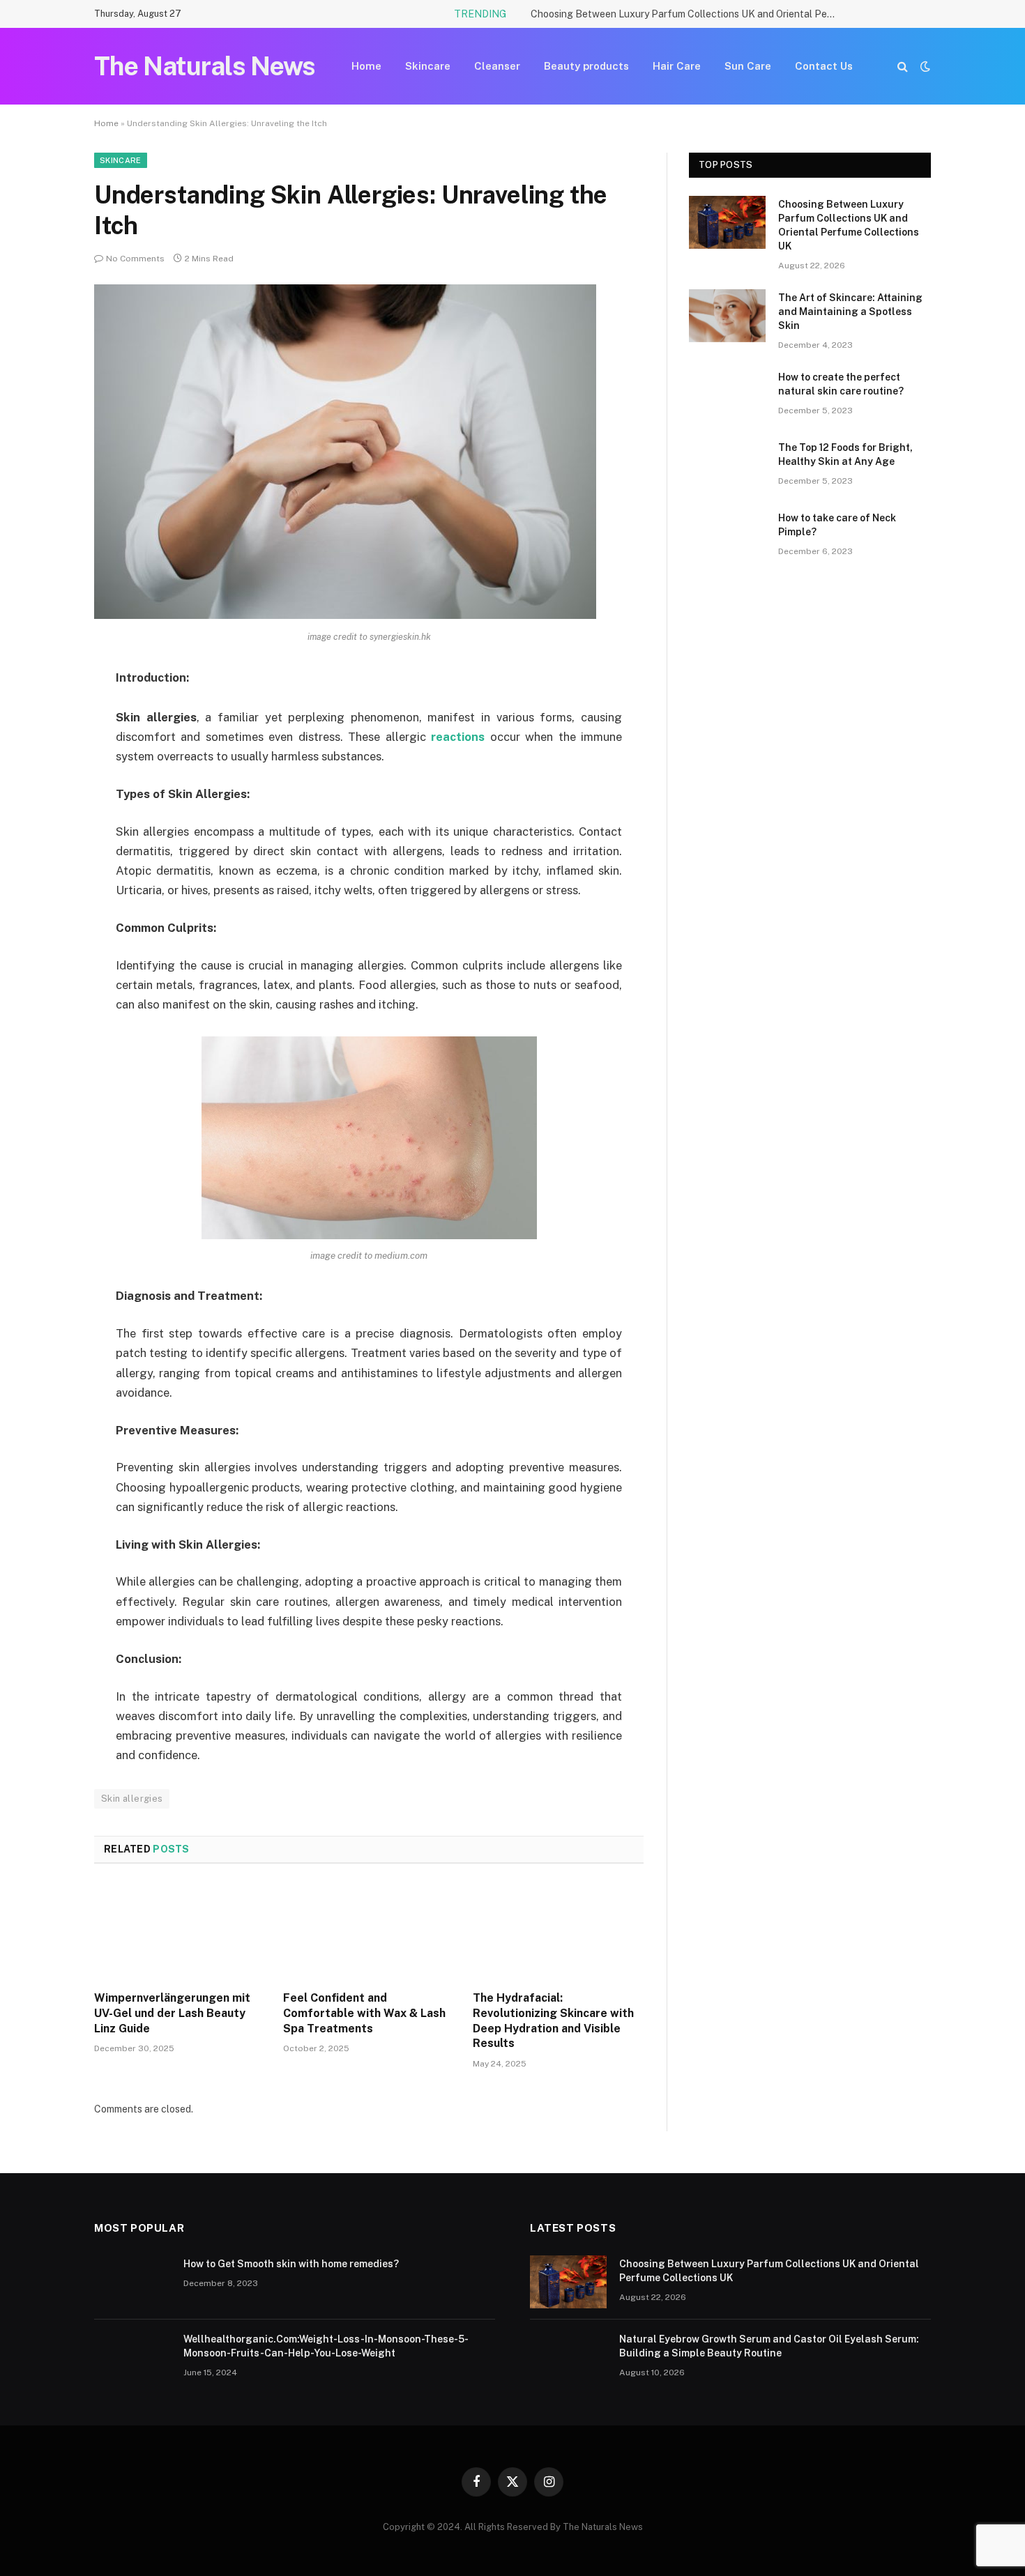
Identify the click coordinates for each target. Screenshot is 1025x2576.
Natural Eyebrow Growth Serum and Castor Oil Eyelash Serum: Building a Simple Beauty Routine (769, 2346)
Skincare (428, 66)
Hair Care (677, 66)
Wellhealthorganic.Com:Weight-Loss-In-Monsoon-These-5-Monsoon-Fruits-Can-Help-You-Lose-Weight (326, 2346)
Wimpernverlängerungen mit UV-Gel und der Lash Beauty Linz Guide (172, 2013)
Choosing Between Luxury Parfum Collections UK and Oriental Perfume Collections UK (688, 14)
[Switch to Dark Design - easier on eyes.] (924, 66)
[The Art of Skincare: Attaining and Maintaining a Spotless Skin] (727, 316)
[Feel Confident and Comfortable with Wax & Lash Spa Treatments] (369, 1931)
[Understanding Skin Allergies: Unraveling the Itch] (345, 615)
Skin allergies (132, 1799)
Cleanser (497, 66)
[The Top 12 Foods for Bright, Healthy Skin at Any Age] (727, 466)
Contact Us (824, 66)
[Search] (903, 67)
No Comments (135, 259)
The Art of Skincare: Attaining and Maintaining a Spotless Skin (850, 312)
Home (366, 66)
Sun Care (748, 66)
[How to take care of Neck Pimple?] (727, 536)
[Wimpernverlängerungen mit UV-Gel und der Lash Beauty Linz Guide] (180, 1931)
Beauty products (586, 66)
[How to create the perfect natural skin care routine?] (727, 395)
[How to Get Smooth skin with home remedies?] (132, 2282)
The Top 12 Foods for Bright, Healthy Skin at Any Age (845, 454)
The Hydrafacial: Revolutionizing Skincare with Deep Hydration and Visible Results (553, 2021)
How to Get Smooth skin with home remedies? (291, 2264)
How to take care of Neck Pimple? (837, 525)
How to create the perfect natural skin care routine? (841, 384)
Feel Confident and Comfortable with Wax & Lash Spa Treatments (364, 2013)
